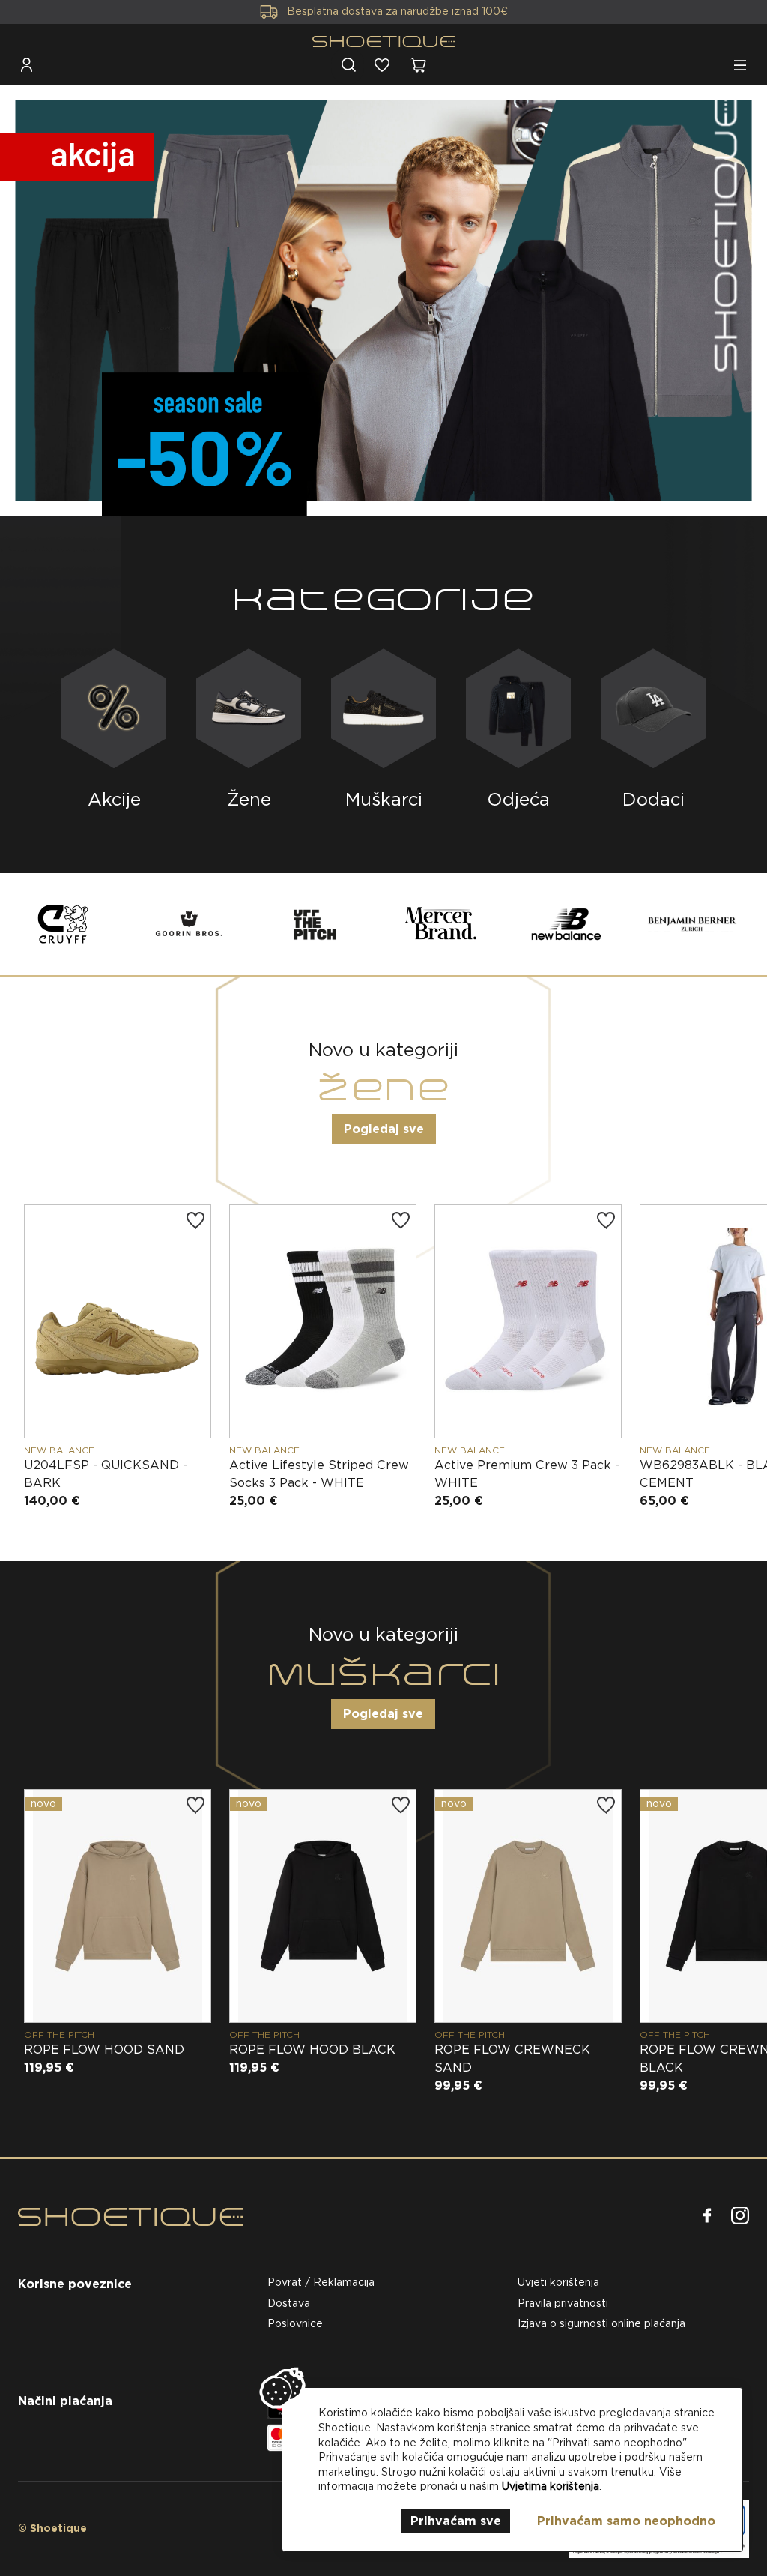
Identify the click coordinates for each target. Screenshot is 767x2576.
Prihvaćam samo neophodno (626, 2521)
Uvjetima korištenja (551, 2486)
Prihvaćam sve (456, 2521)
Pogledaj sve (384, 1129)
